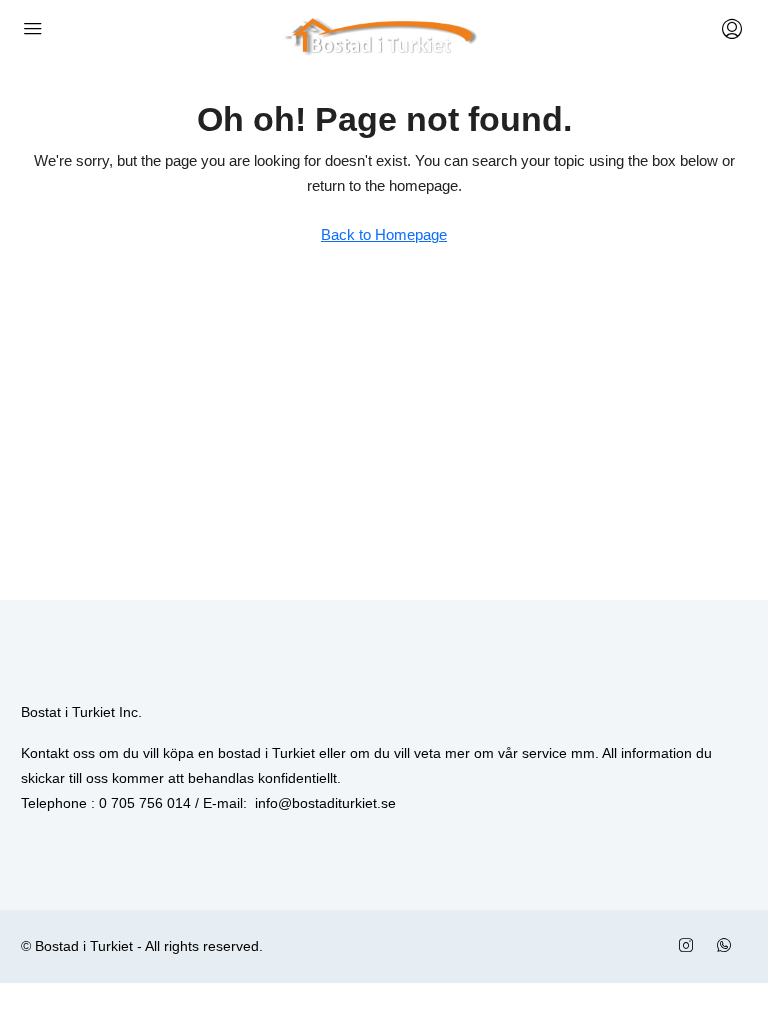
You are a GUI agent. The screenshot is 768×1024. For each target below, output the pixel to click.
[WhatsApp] (728, 946)
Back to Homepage (384, 234)
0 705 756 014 (145, 803)
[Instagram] (690, 946)
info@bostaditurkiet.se (325, 803)
